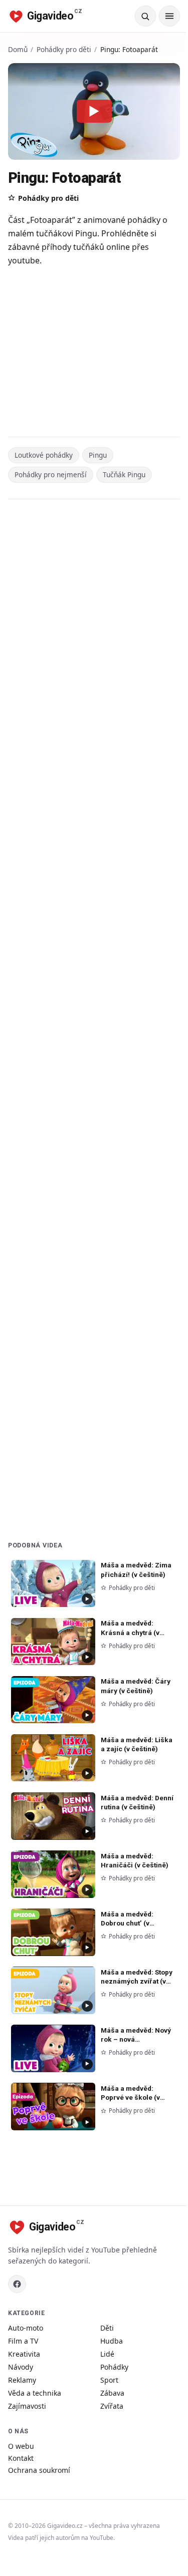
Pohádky (114, 2367)
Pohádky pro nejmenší (51, 474)
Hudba (112, 2341)
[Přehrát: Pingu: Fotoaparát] (94, 111)
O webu (21, 2446)
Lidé (107, 2354)
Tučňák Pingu (124, 474)
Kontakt (21, 2458)
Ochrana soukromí (39, 2470)
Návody (21, 2367)
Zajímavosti (27, 2406)
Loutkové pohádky (44, 455)
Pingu (98, 455)
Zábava (112, 2393)
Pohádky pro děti (64, 49)
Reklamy (22, 2380)
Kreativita (24, 2354)
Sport (109, 2380)
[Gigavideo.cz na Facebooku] (17, 2284)
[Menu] (169, 16)
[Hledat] (145, 16)
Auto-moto (26, 2328)
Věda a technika (35, 2393)
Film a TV (23, 2341)
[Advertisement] (94, 353)
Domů (18, 49)
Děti (107, 2328)
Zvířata (112, 2406)
